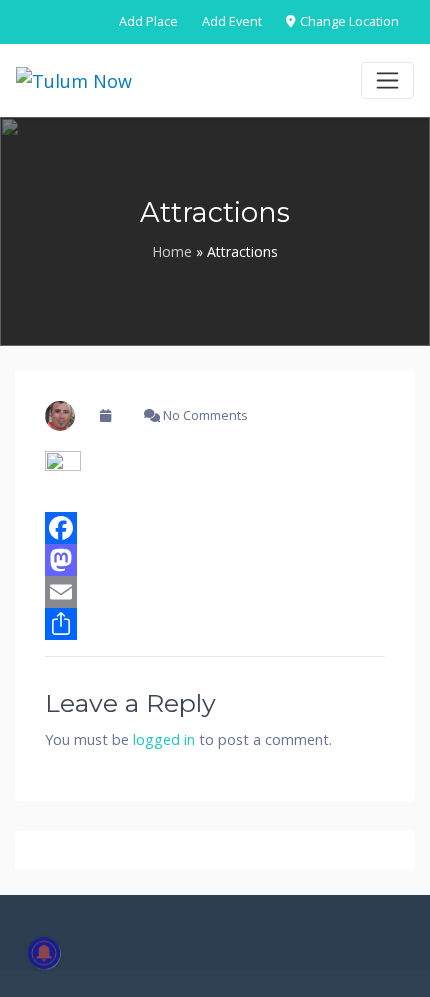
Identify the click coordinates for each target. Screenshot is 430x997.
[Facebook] (215, 528)
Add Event (232, 21)
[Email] (215, 592)
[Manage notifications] (44, 953)
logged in (164, 739)
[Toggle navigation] (387, 80)
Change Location (348, 21)
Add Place (148, 21)
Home (172, 251)
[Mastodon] (215, 560)
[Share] (215, 624)
